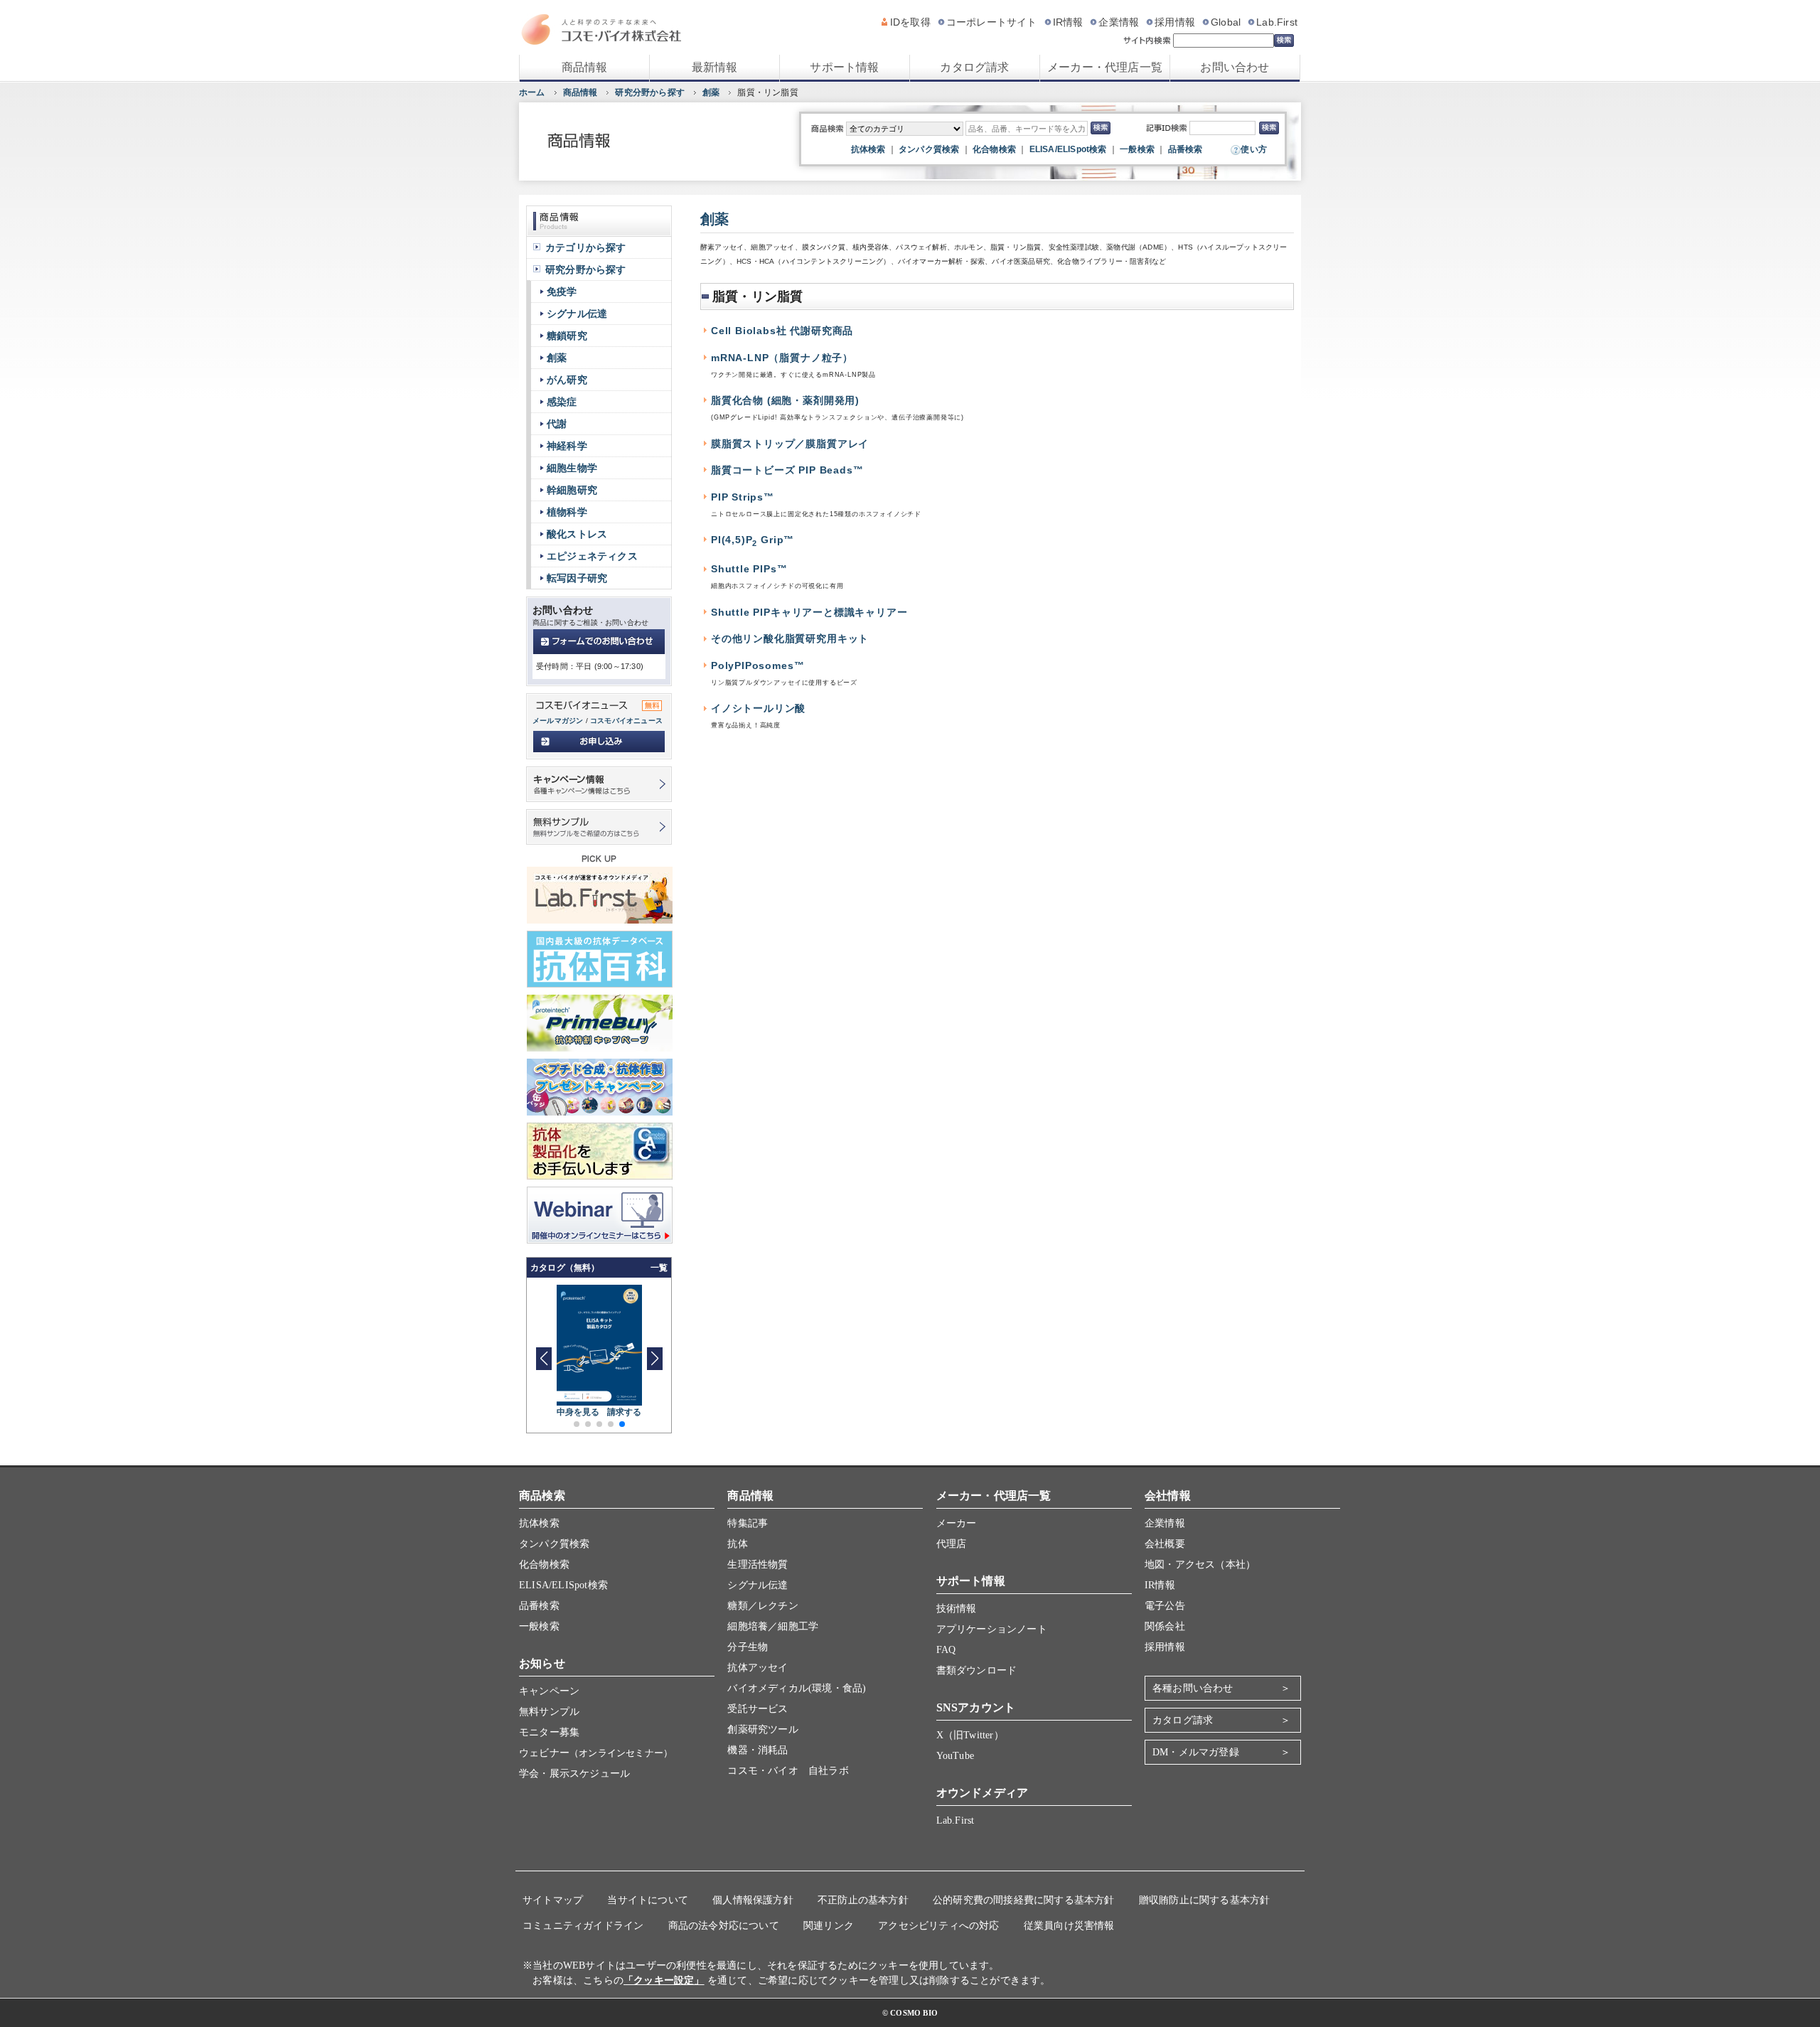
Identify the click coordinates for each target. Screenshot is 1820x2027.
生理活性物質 (758, 1565)
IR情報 (1068, 22)
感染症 (562, 402)
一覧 (659, 1268)
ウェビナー (596, 1753)
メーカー (957, 1523)
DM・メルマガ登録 (1196, 1752)
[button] (654, 1359)
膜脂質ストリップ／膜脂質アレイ (790, 444)
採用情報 (1175, 22)
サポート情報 (844, 67)
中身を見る (578, 1412)
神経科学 (567, 446)
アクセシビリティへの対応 (938, 1926)
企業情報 (1119, 22)
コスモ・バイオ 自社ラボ (788, 1771)
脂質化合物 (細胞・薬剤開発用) (785, 401)
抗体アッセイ (758, 1668)
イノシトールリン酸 (758, 708)
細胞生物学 (572, 468)
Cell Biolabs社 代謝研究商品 (782, 331)
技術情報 (957, 1609)
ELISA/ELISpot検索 (1068, 149)
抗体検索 (868, 149)
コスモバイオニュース (626, 721)
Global (1226, 22)
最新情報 (715, 67)
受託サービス (758, 1709)
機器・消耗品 (758, 1750)
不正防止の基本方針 (863, 1900)
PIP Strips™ (743, 497)
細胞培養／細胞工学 (773, 1626)
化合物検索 (994, 149)
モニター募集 (549, 1732)
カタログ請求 (974, 67)
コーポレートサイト (992, 22)
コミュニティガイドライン (583, 1926)
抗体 (737, 1544)
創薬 (711, 92)
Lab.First (1277, 22)
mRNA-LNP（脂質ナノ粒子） (782, 358)
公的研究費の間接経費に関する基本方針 (1024, 1900)
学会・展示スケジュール (574, 1774)
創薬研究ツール (762, 1729)
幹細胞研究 (572, 490)
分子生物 (748, 1647)
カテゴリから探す (586, 247)
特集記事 (748, 1523)
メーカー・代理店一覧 (1105, 67)
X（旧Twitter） (970, 1735)
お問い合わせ (1235, 67)
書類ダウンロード (977, 1670)
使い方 (1254, 149)
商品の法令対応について (724, 1926)
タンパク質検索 (929, 149)
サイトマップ (553, 1900)
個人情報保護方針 (753, 1900)
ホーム (532, 92)
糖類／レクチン (762, 1606)
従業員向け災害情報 (1069, 1926)
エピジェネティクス (592, 556)
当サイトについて (648, 1900)
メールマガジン (558, 721)
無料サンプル (549, 1712)
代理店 (952, 1544)
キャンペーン (549, 1691)
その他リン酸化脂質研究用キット (790, 639)
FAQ (946, 1650)
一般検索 (1137, 149)
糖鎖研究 (567, 336)
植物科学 (567, 512)
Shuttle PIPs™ (749, 569)
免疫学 (562, 292)
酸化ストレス (577, 534)
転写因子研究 (577, 578)
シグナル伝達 (577, 314)
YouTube (955, 1756)
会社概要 (1165, 1544)
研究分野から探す (650, 92)
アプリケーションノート (992, 1629)
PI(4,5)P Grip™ (753, 540)
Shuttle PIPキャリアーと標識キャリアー (809, 613)
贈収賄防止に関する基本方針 (1205, 1900)
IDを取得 (910, 22)
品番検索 (1185, 149)
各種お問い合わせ (1193, 1688)
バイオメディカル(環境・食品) (797, 1688)
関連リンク (829, 1926)
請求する (625, 1412)
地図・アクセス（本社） (1200, 1565)
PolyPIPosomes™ (758, 666)
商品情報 (585, 67)
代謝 (557, 424)
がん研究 (567, 380)
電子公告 (1165, 1606)
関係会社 (1165, 1626)
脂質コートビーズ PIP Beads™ (787, 470)
